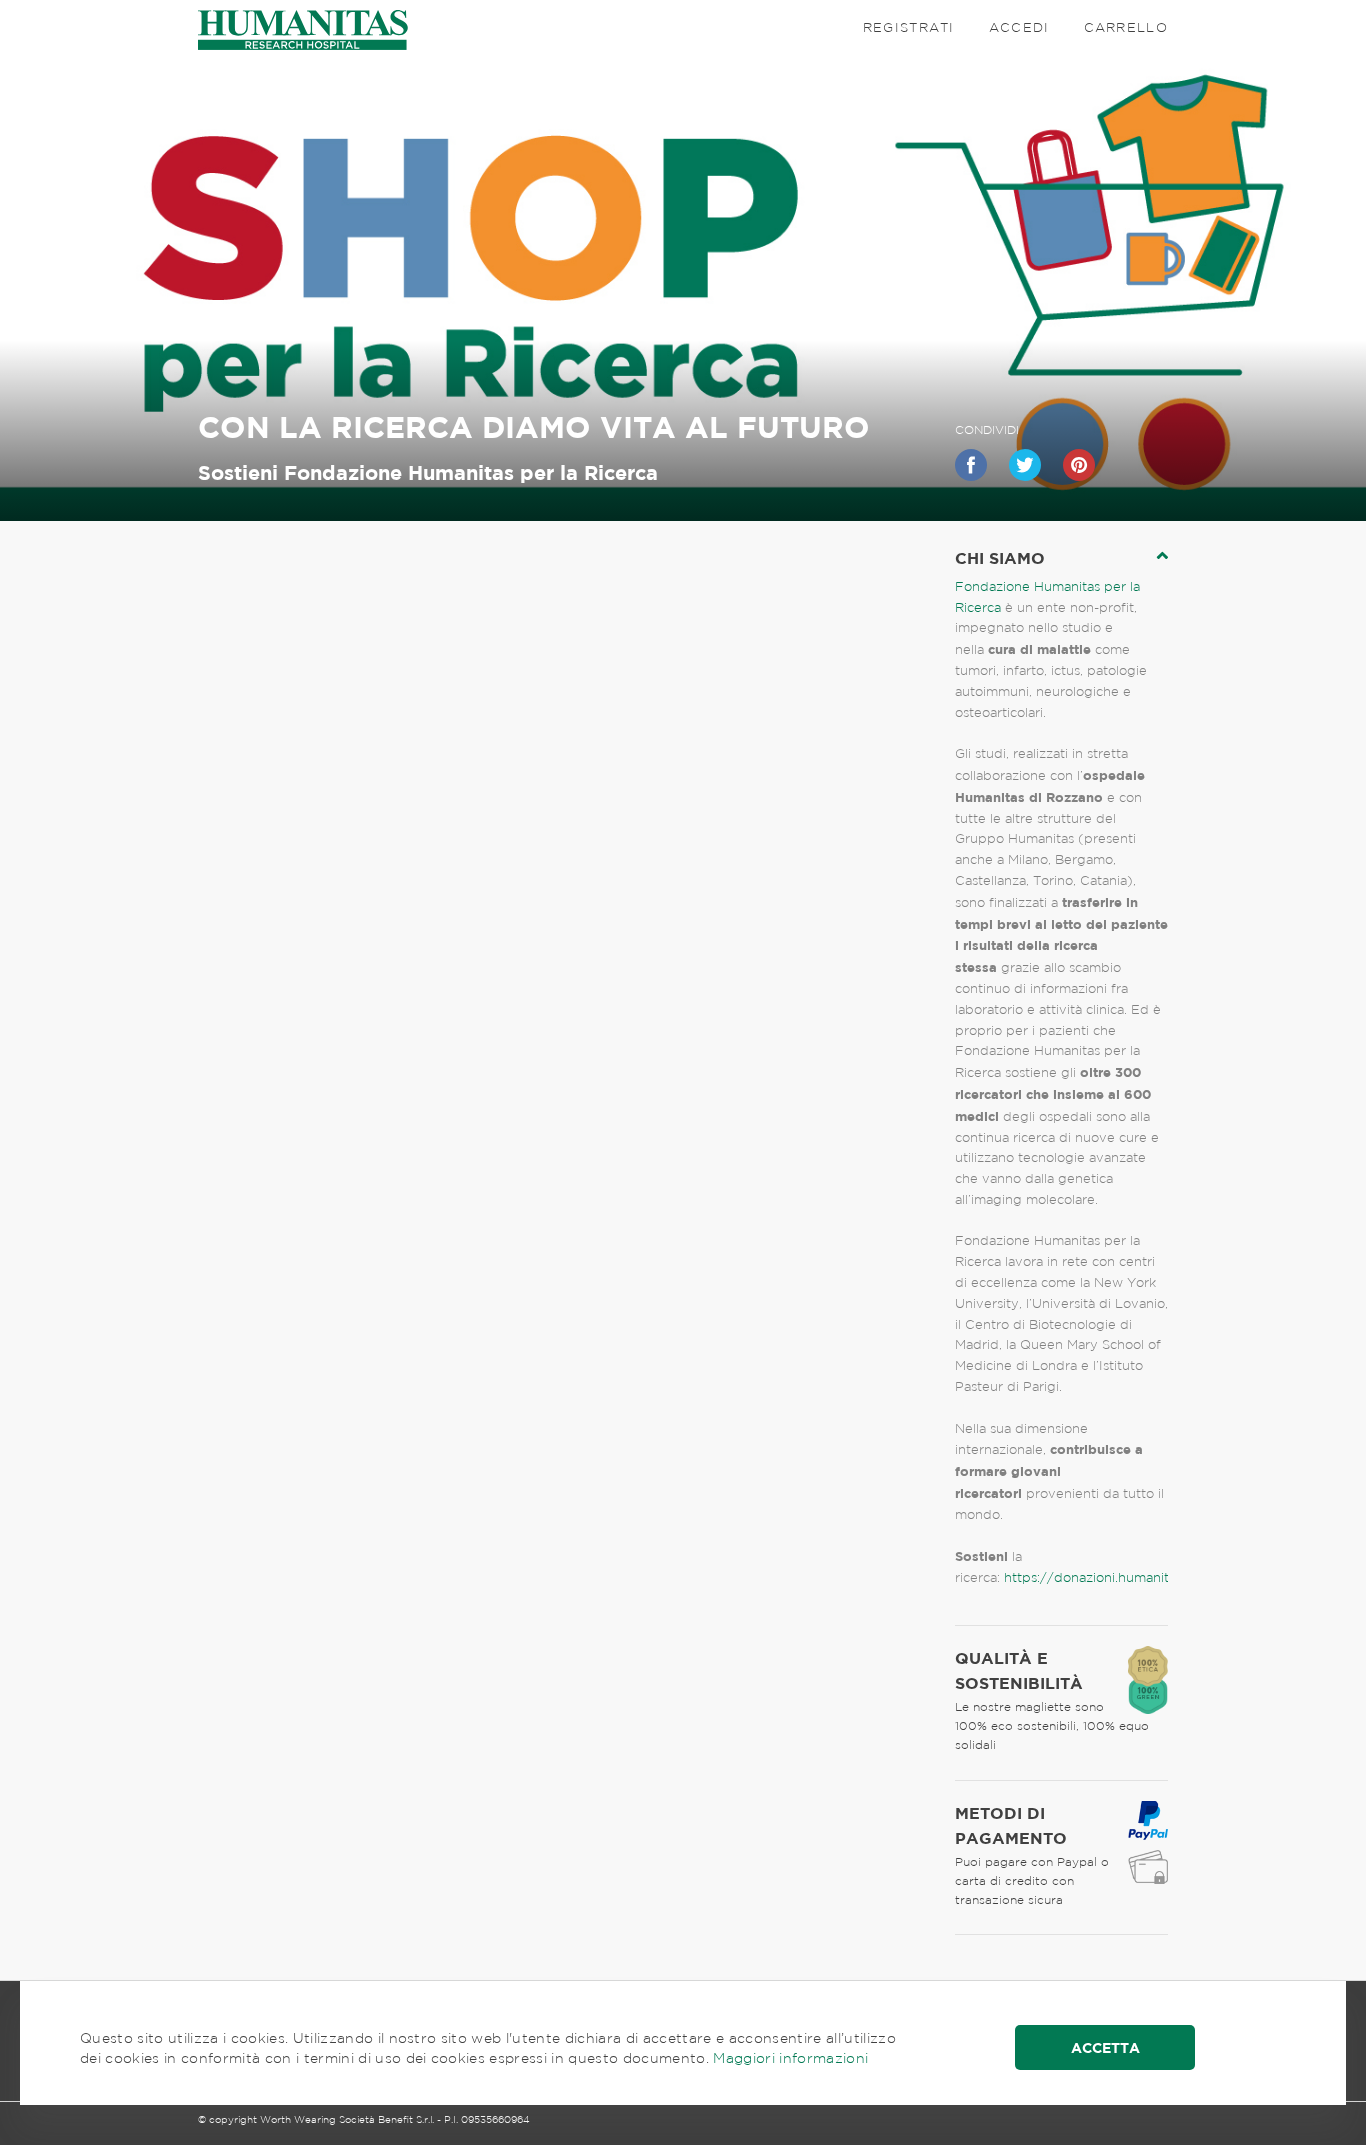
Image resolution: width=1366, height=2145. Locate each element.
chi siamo (1000, 558)
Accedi (1019, 27)
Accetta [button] (1105, 2047)
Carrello (1126, 27)
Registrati (909, 27)
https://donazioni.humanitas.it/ (1102, 1577)
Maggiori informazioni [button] (790, 2058)
